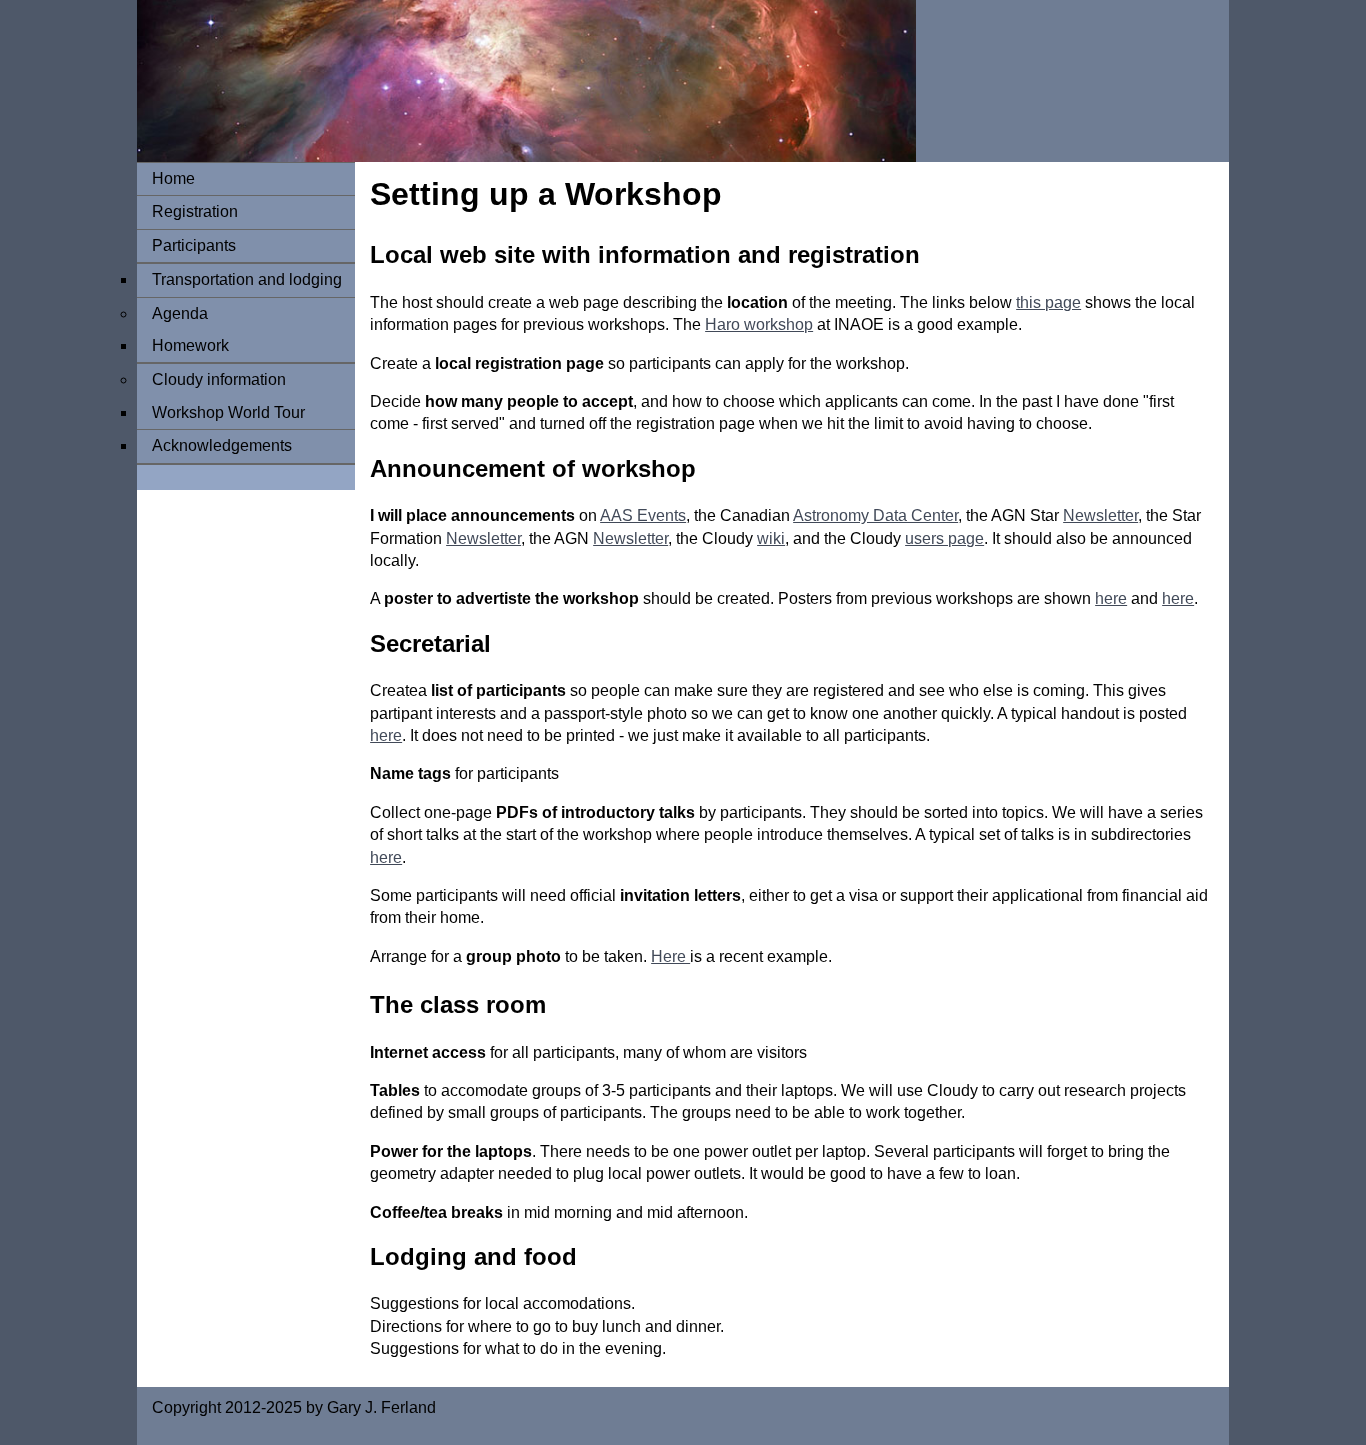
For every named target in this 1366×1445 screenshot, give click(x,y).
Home (173, 178)
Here (670, 956)
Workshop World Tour (228, 412)
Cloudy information (219, 379)
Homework (190, 345)
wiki (771, 538)
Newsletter (1100, 515)
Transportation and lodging (247, 279)
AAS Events (643, 515)
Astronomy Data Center (875, 515)
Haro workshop (759, 324)
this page (1048, 302)
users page (944, 538)
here (1111, 598)
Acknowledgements (222, 445)
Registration (195, 211)
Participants (194, 245)
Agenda (180, 313)
